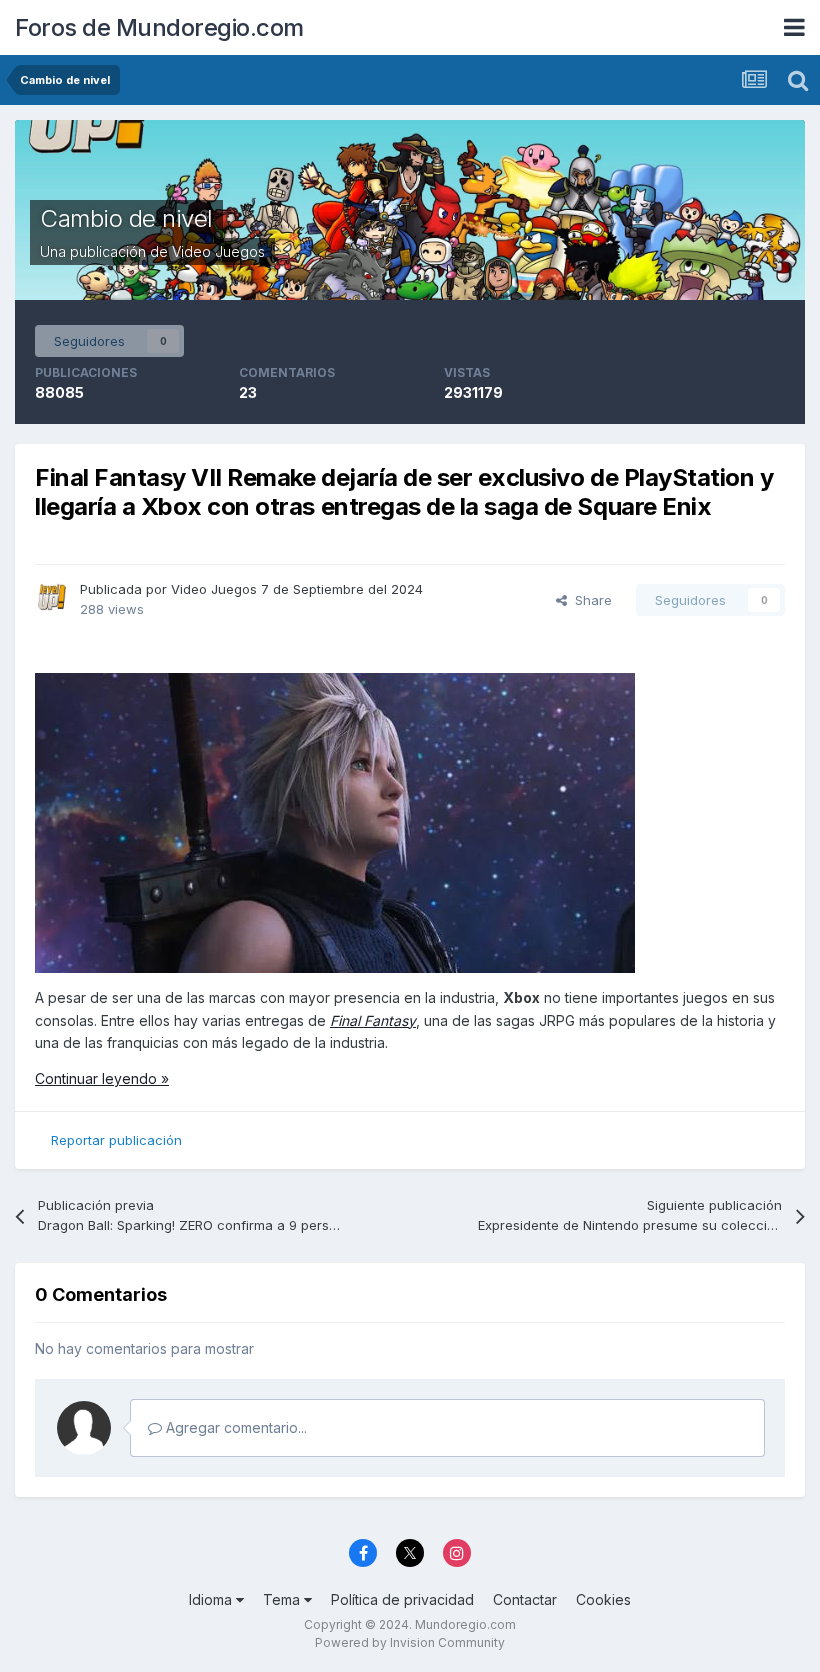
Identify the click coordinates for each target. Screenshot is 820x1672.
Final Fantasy (373, 1020)
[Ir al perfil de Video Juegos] (52, 597)
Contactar (525, 1599)
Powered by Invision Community (410, 1642)
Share (589, 600)
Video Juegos (218, 251)
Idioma (212, 1599)
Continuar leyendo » (102, 1078)
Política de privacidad (402, 1599)
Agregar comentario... (234, 1427)
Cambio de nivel (126, 218)
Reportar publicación (116, 1140)
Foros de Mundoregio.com (159, 27)
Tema (283, 1599)
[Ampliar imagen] (335, 821)
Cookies (603, 1599)
